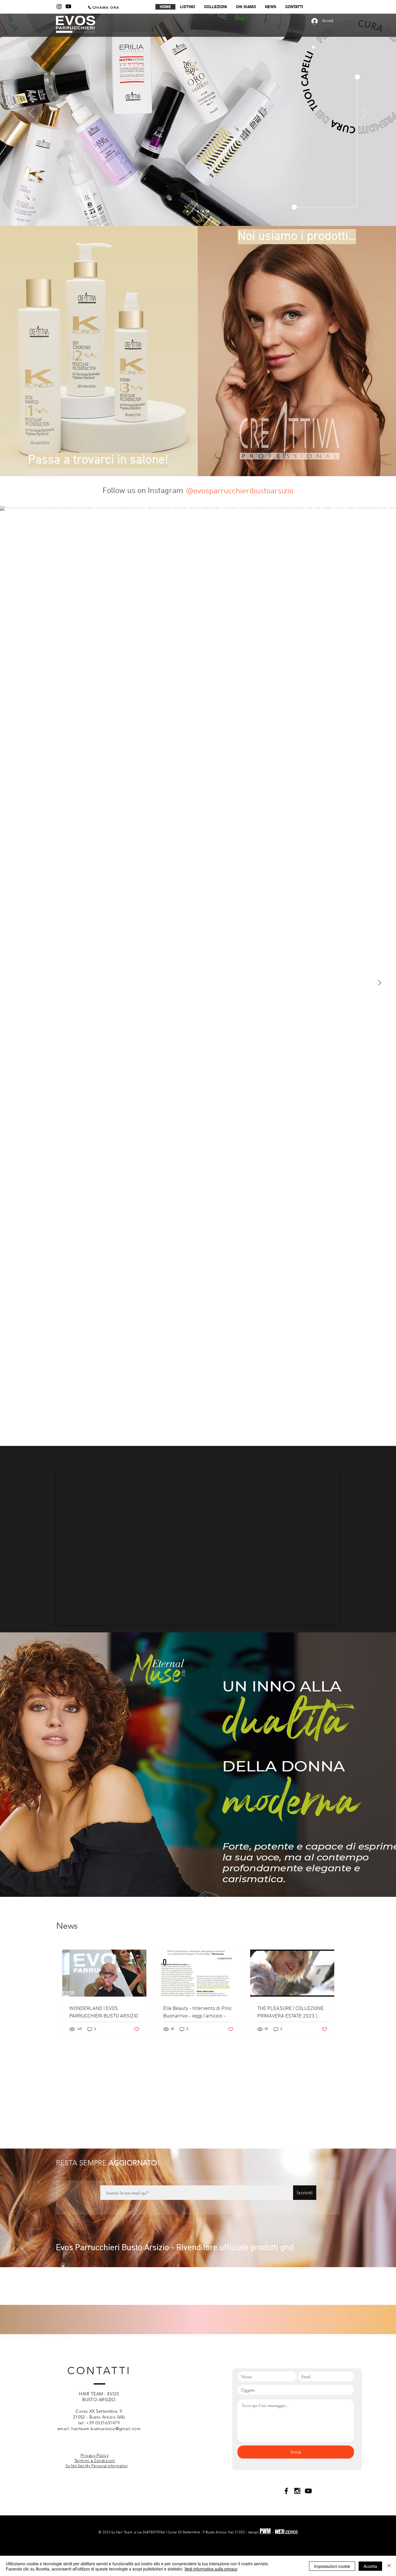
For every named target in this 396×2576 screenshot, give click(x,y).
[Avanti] (364, 113)
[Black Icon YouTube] (308, 2520)
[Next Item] (379, 983)
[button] (215, 7)
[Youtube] (68, 6)
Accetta (370, 2566)
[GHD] (208, 211)
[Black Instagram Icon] (297, 2520)
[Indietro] (32, 113)
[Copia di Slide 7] (193, 211)
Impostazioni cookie (332, 2566)
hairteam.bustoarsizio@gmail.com (106, 2458)
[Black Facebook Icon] (286, 2520)
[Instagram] (59, 6)
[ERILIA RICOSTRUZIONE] (198, 211)
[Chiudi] (389, 2566)
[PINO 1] (203, 211)
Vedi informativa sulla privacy (211, 2569)
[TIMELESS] (188, 211)
